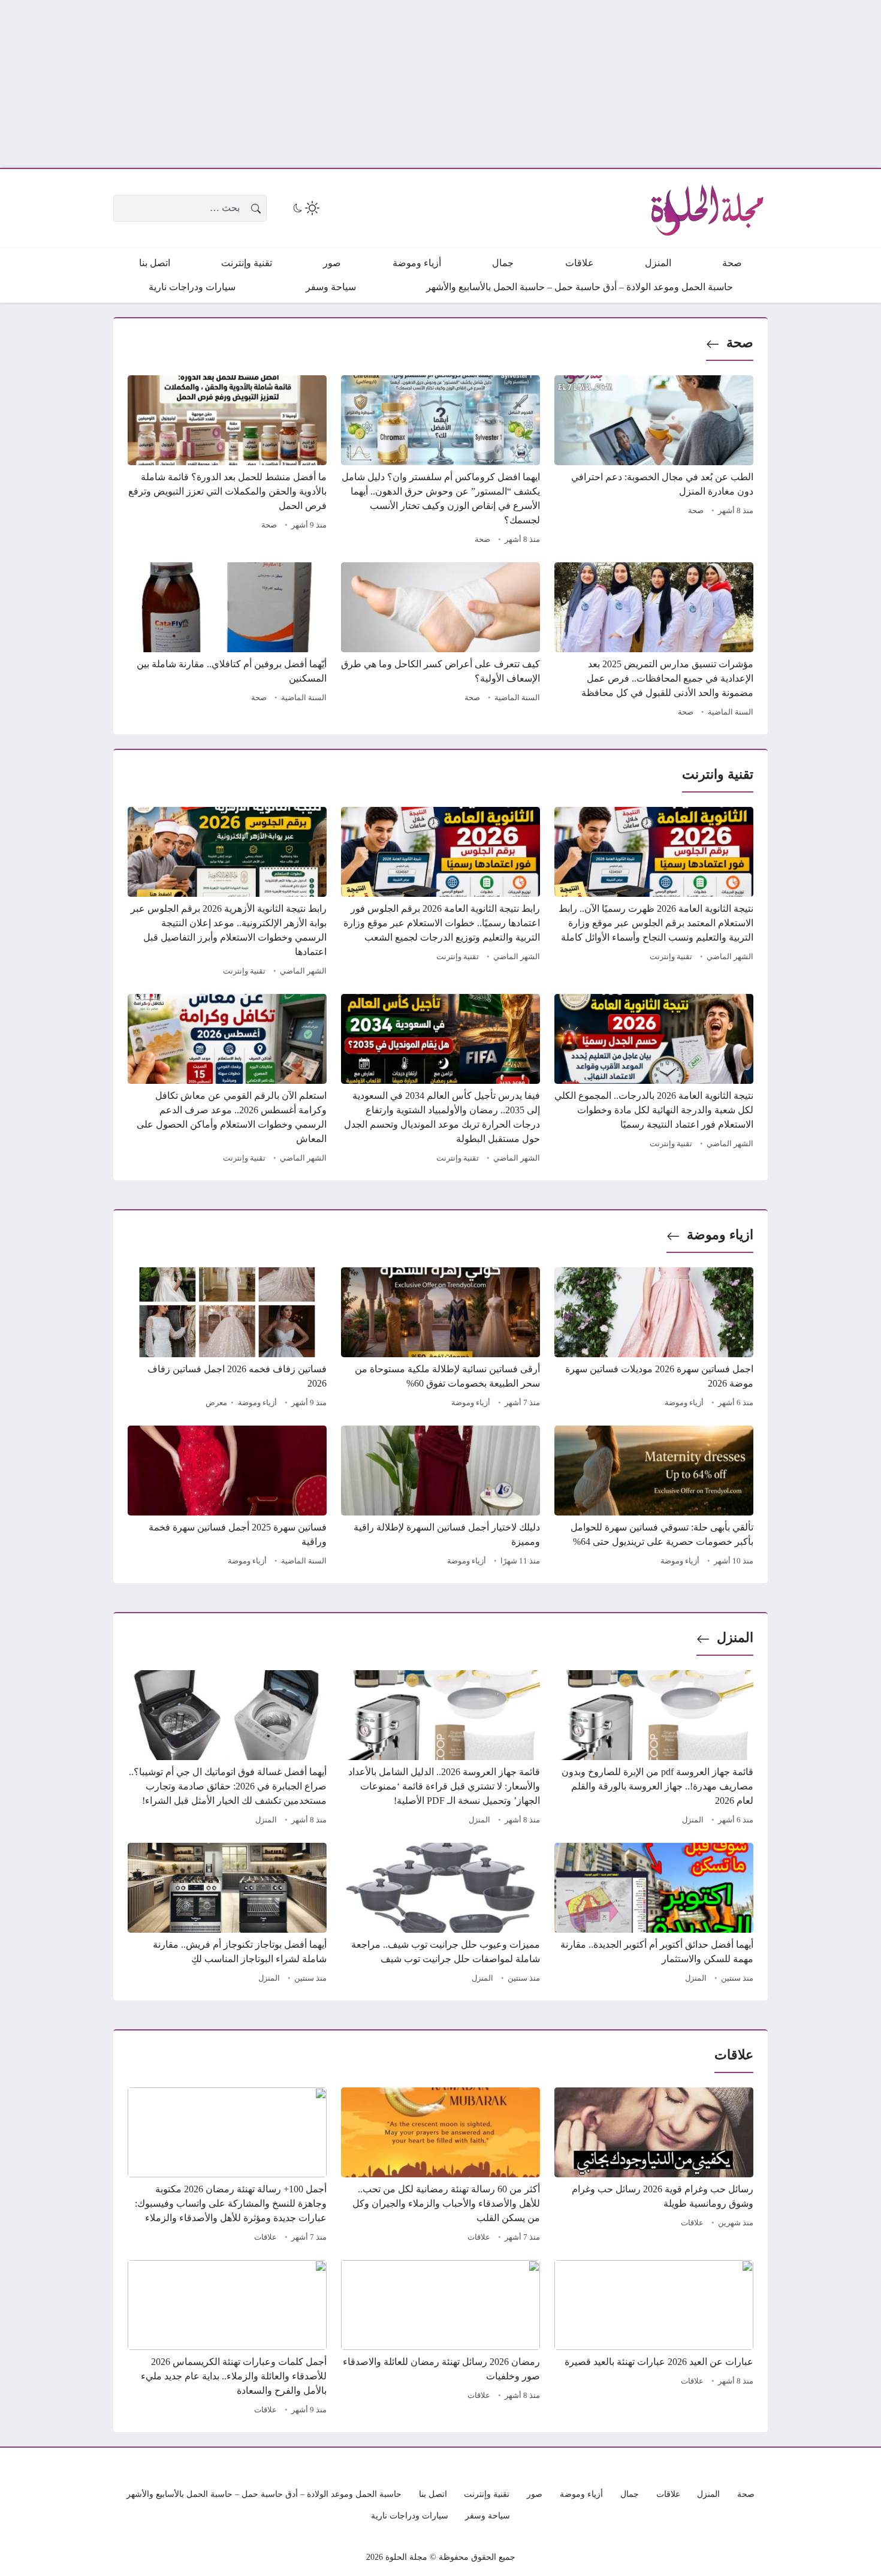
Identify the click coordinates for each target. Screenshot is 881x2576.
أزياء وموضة (684, 1403)
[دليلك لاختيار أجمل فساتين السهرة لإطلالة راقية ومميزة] (441, 1498)
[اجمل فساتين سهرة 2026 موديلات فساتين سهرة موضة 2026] (654, 1339)
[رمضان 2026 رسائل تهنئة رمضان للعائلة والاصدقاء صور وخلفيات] (441, 2339)
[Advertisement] (521, 84)
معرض (216, 1403)
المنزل (735, 1638)
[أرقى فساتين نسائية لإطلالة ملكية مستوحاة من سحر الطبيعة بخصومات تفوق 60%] (441, 1339)
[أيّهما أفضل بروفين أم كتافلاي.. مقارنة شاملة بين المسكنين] (227, 641)
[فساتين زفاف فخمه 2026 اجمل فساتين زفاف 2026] (227, 1339)
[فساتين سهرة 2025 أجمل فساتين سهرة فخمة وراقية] (227, 1498)
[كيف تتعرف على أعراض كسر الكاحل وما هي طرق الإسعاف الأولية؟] (441, 641)
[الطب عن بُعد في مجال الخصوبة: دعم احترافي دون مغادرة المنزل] (654, 462)
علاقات (692, 2223)
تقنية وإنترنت (671, 957)
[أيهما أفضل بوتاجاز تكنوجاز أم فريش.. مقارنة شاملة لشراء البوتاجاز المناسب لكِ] (227, 1915)
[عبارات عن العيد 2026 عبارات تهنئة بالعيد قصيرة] (654, 2339)
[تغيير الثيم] (305, 208)
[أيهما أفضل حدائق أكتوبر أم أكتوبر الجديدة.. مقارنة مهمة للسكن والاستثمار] (654, 1915)
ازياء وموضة (720, 1235)
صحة (740, 343)
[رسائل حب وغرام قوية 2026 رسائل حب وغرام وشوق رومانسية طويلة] (654, 2167)
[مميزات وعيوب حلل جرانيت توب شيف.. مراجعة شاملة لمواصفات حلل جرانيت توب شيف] (441, 1915)
